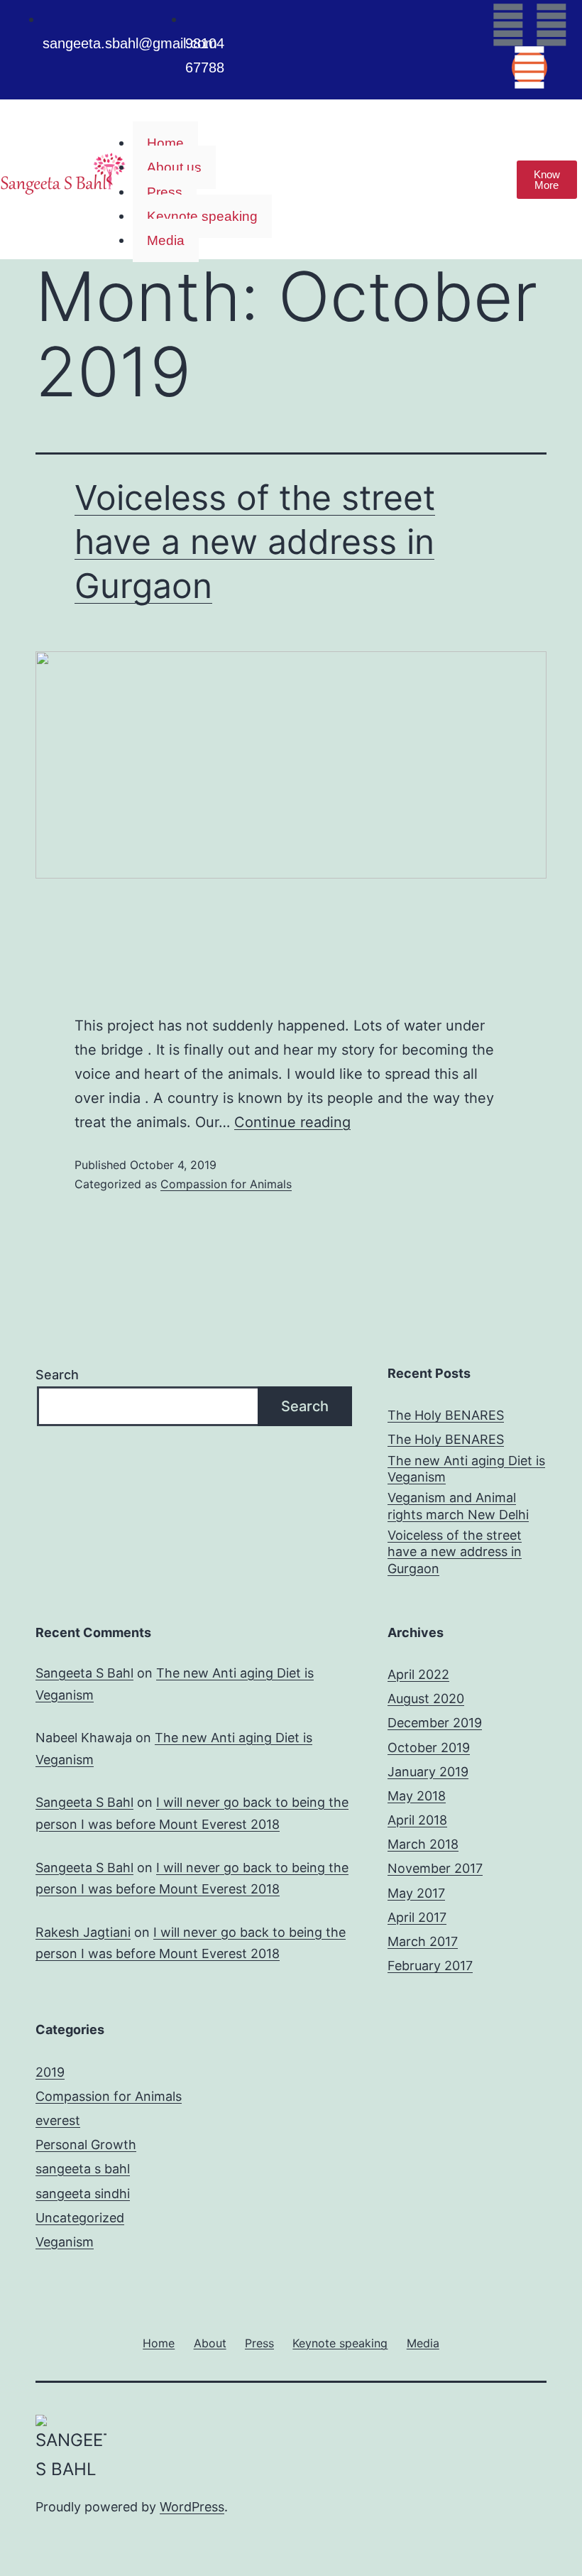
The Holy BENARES (446, 1415)
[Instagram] (529, 67)
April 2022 (418, 1674)
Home (165, 143)
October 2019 (429, 1748)
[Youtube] (551, 25)
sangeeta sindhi (83, 2194)
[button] (300, 119)
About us (174, 167)
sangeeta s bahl (83, 2169)
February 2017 (430, 1966)
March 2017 (423, 1941)
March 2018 (423, 1844)
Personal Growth (86, 2145)
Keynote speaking (202, 216)
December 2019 (435, 1723)
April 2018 (417, 1820)
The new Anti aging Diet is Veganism (466, 1469)
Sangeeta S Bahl (84, 1673)
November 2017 (435, 1868)
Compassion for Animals (226, 1184)
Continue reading (292, 1122)
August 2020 (426, 1699)
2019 (50, 2072)
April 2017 (417, 1917)
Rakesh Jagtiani (83, 1932)
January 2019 (428, 1772)
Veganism (65, 2242)
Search (57, 1375)
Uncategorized (80, 2218)
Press (165, 192)
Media (166, 240)
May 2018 (417, 1796)
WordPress (192, 2507)
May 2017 (416, 1893)
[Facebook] (508, 25)
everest (58, 2120)
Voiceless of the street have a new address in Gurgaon (255, 542)
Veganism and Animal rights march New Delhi (458, 1506)
